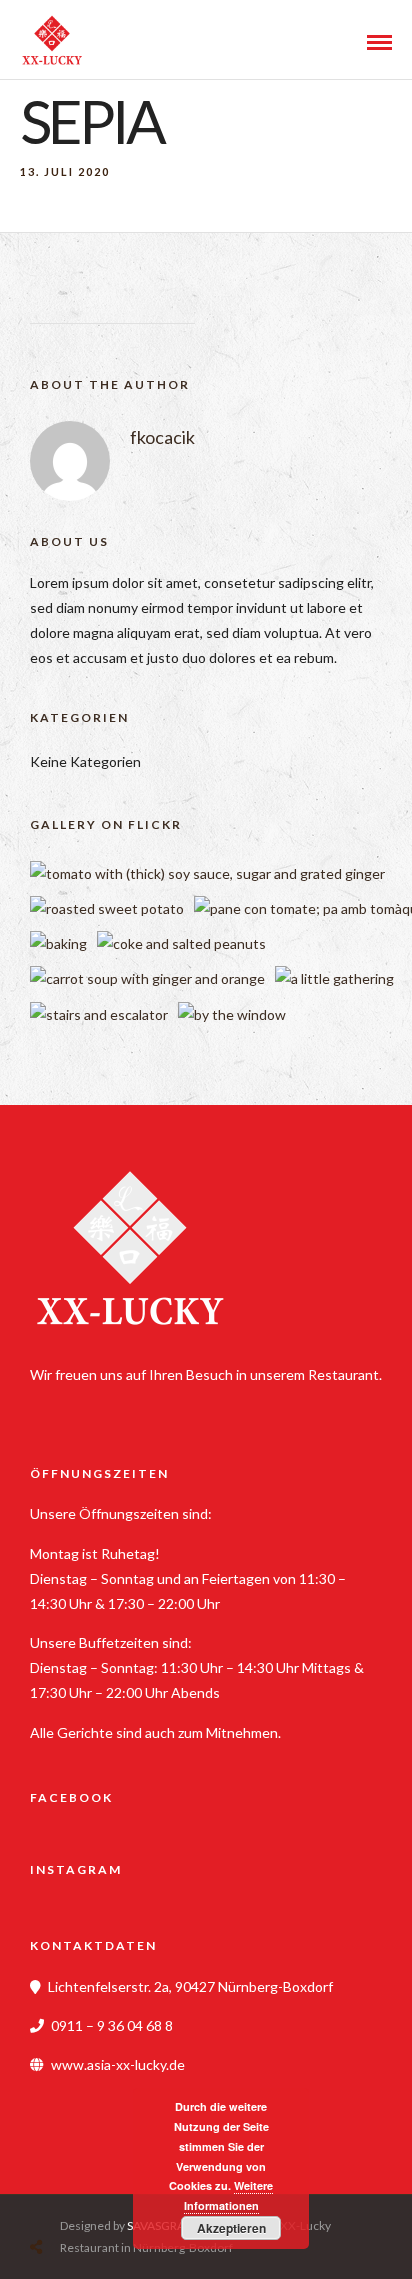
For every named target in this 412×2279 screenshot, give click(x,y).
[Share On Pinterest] (118, 2199)
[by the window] (232, 1014)
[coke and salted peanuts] (181, 943)
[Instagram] (96, 1406)
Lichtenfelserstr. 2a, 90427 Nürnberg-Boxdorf (190, 1986)
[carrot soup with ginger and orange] (147, 978)
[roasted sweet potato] (107, 908)
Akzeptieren (231, 2228)
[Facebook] (52, 1406)
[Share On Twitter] (87, 2199)
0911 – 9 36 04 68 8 (112, 2025)
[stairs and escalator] (99, 1014)
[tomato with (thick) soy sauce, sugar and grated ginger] (207, 873)
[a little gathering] (334, 978)
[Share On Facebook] (56, 2199)
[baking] (58, 943)
